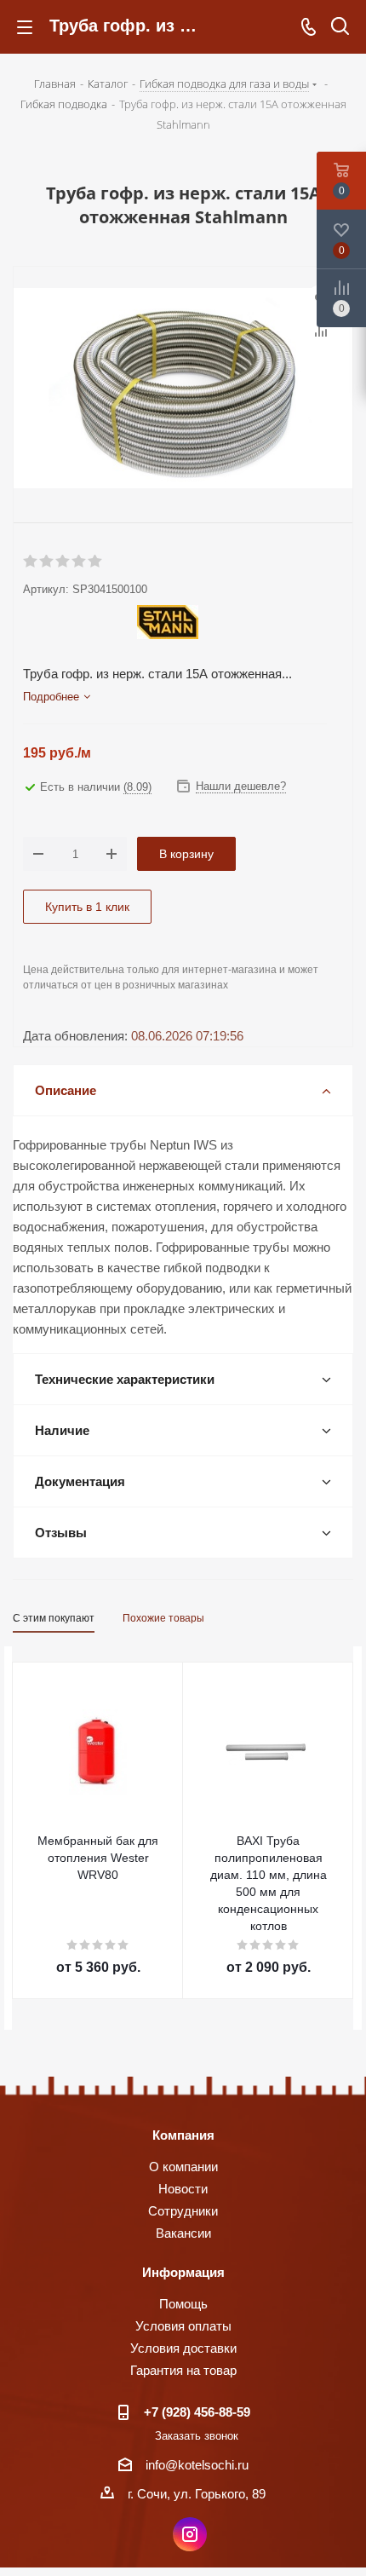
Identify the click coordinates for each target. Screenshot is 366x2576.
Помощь (183, 2304)
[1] (31, 562)
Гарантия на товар (183, 2370)
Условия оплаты (183, 2326)
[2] (47, 562)
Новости (183, 2189)
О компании (183, 2167)
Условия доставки (183, 2348)
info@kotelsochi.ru (197, 2465)
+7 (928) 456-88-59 (197, 2412)
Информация (183, 2272)
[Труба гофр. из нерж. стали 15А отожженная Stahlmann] (183, 390)
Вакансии (183, 2233)
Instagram (190, 2534)
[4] (80, 562)
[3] (63, 562)
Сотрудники (183, 2211)
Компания (183, 2135)
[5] (96, 562)
